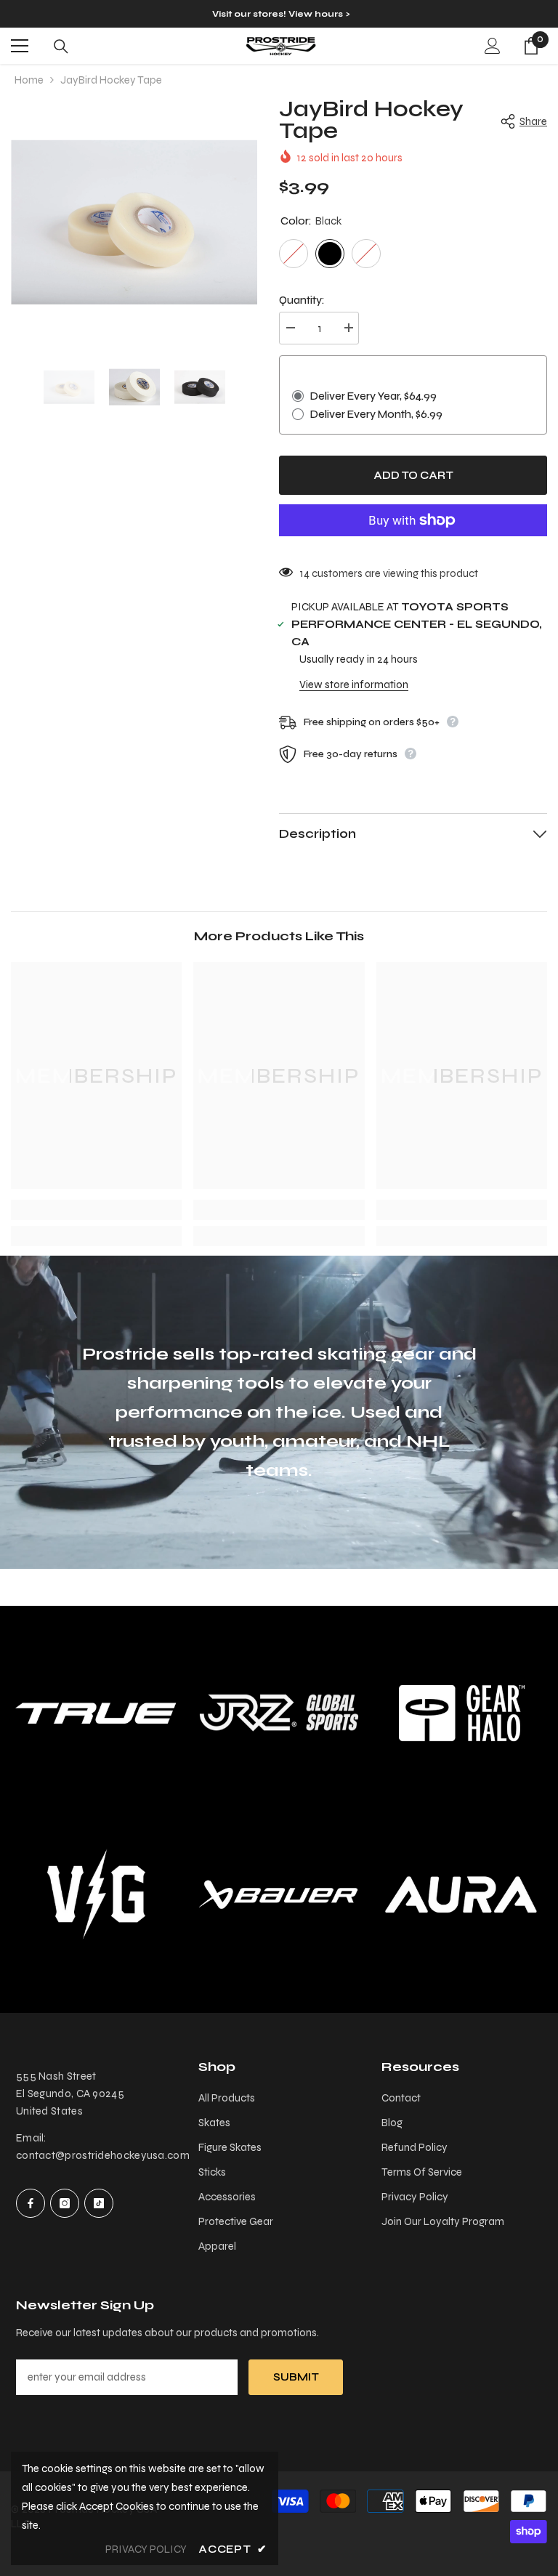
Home (29, 80)
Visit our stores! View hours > (281, 14)
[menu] (20, 46)
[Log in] (493, 46)
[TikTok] (99, 2203)
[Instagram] (65, 2203)
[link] (96, 1210)
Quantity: (302, 300)
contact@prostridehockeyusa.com (103, 2155)
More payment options (413, 545)
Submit (296, 2377)
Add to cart (413, 475)
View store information (354, 685)
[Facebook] (31, 2203)
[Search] (61, 47)
